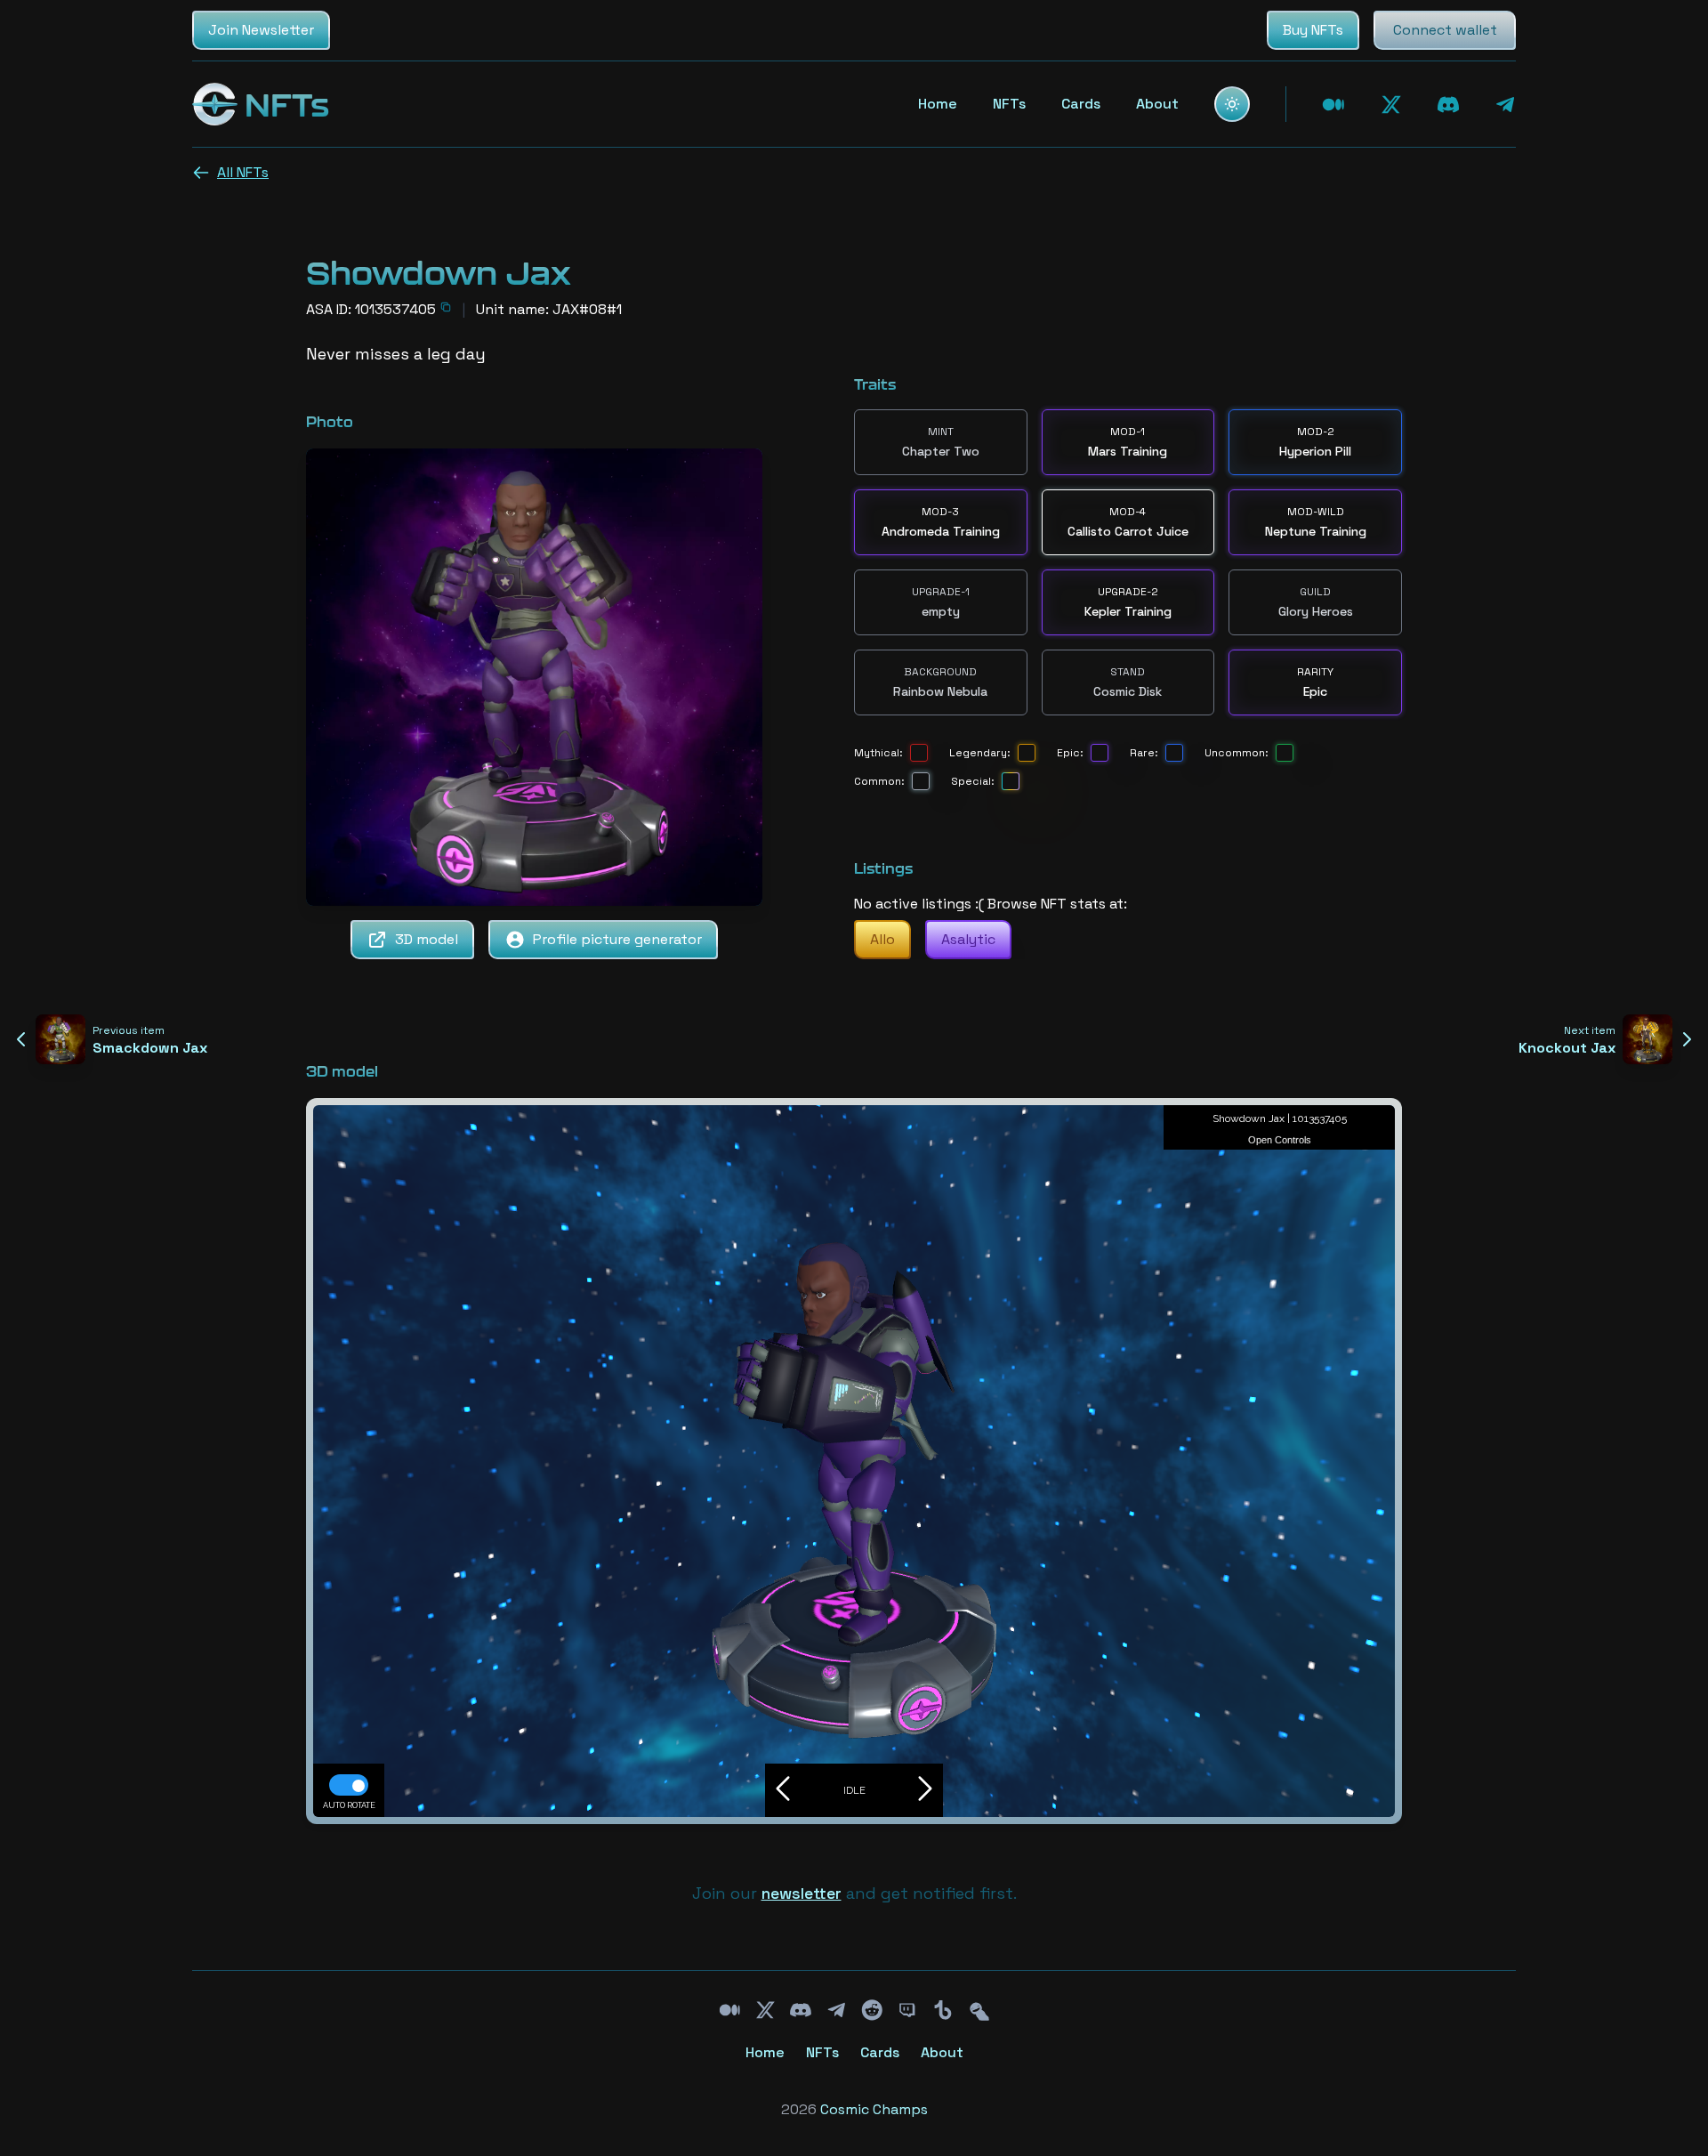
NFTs (1009, 104)
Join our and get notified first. (854, 1893)
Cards (1081, 104)
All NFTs (243, 172)
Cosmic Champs (874, 2109)
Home (938, 104)
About (1157, 104)
